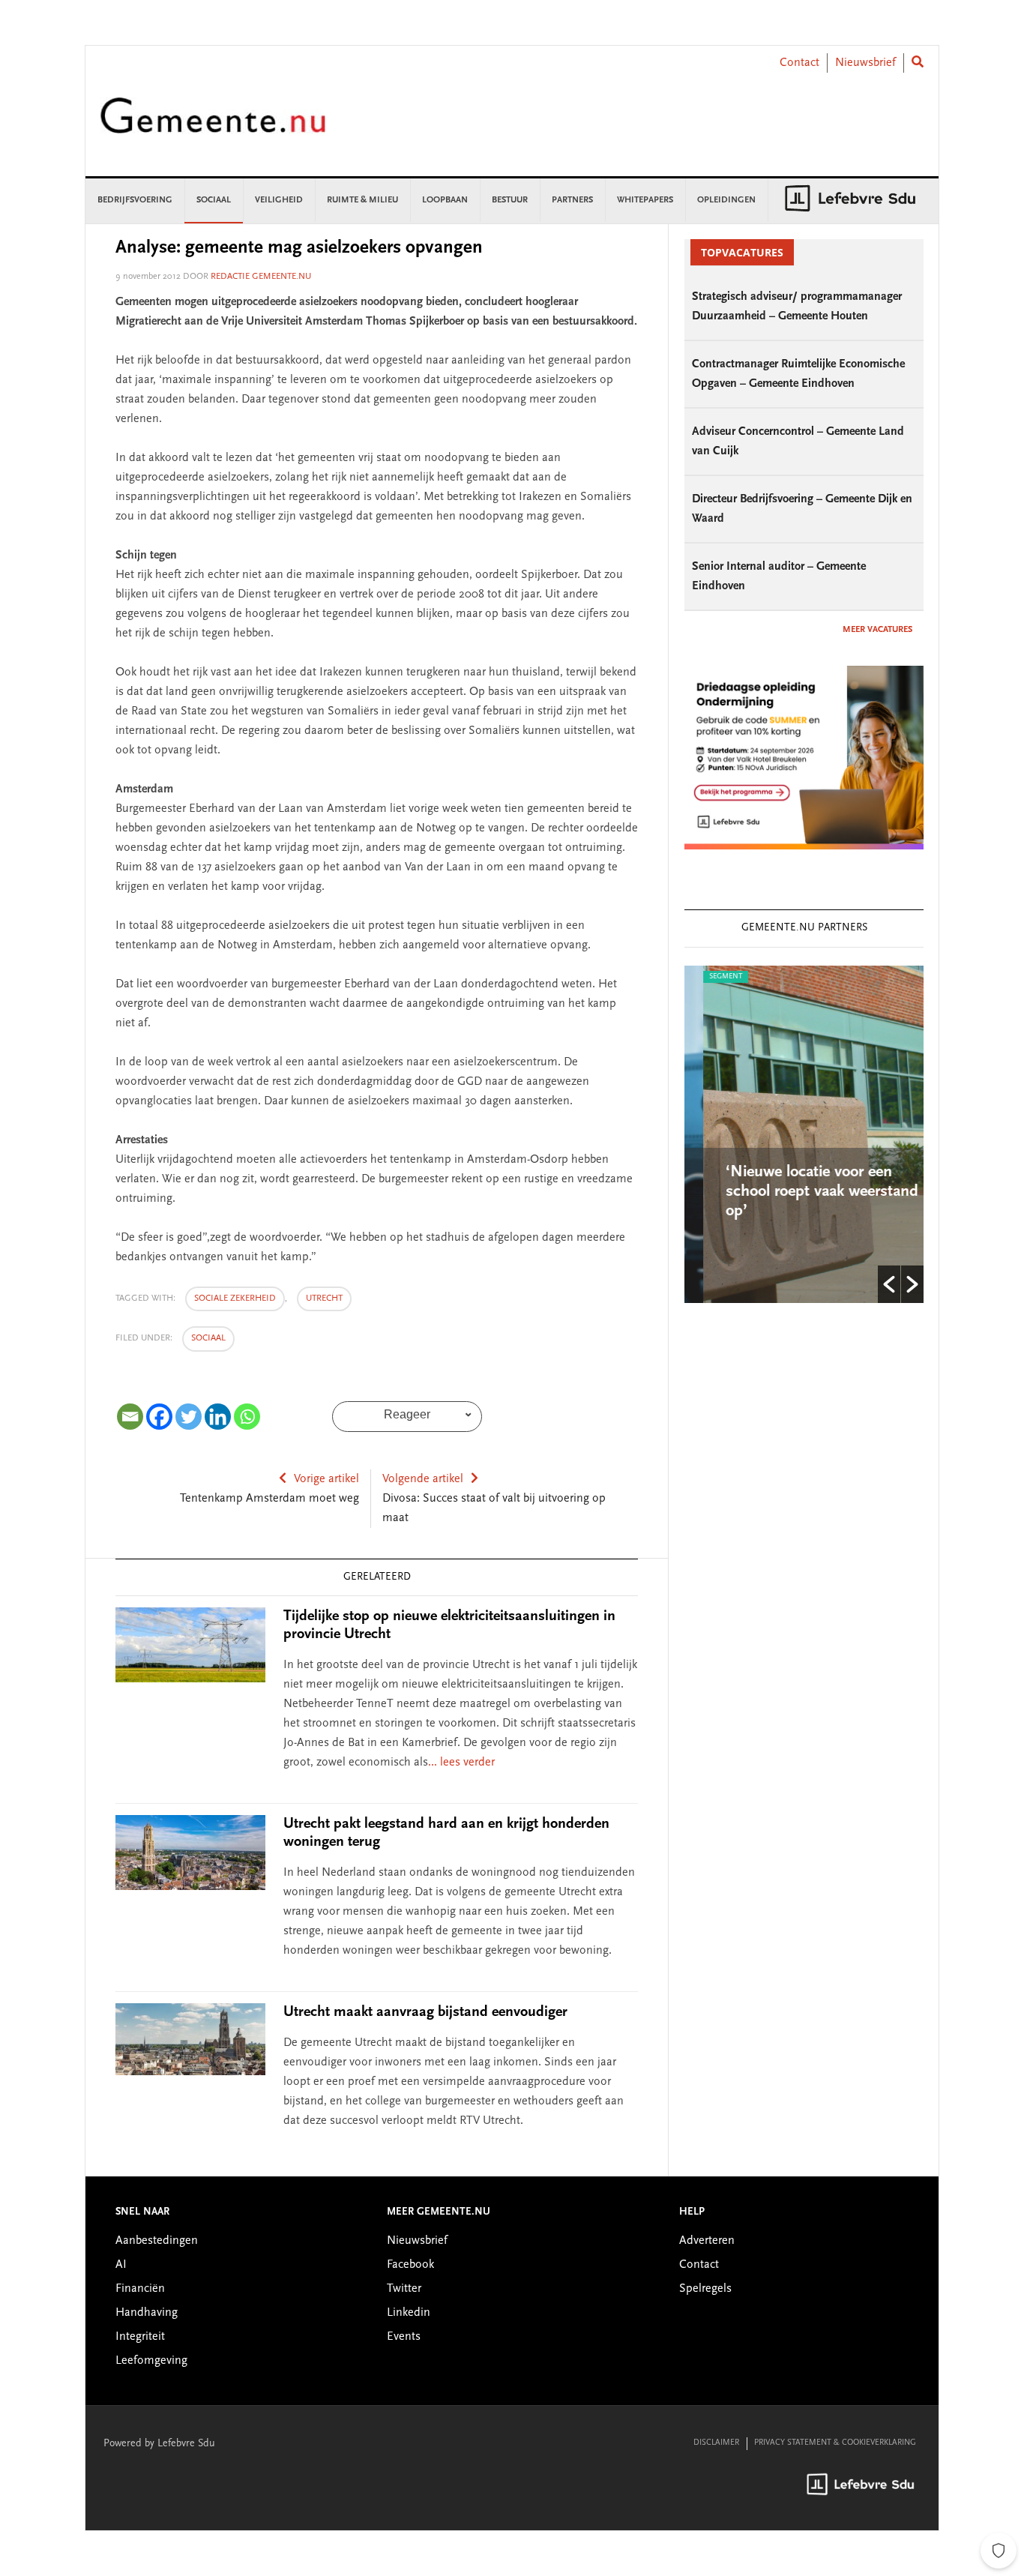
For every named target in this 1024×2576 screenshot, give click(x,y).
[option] (804, 1134)
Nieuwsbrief (865, 63)
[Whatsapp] (247, 1417)
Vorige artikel (326, 1479)
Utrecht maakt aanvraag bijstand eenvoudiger (425, 2012)
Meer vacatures (877, 630)
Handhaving (147, 2313)
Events (404, 2337)
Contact (799, 63)
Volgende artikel (423, 1479)
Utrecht (324, 1298)
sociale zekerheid (235, 1298)
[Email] (130, 1417)
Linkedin (409, 2313)
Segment (707, 977)
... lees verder (461, 1763)
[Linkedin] (218, 1417)
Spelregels (705, 2289)
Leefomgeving (151, 2361)
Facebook (410, 2265)
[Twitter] (189, 1417)
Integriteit (140, 2337)
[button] (889, 1284)
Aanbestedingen (157, 2241)
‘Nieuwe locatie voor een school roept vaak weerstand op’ (803, 1192)
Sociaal (208, 1338)
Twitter (404, 2289)
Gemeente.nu (213, 126)
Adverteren (707, 2241)
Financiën (140, 2289)
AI (121, 2265)
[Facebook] (159, 1417)
